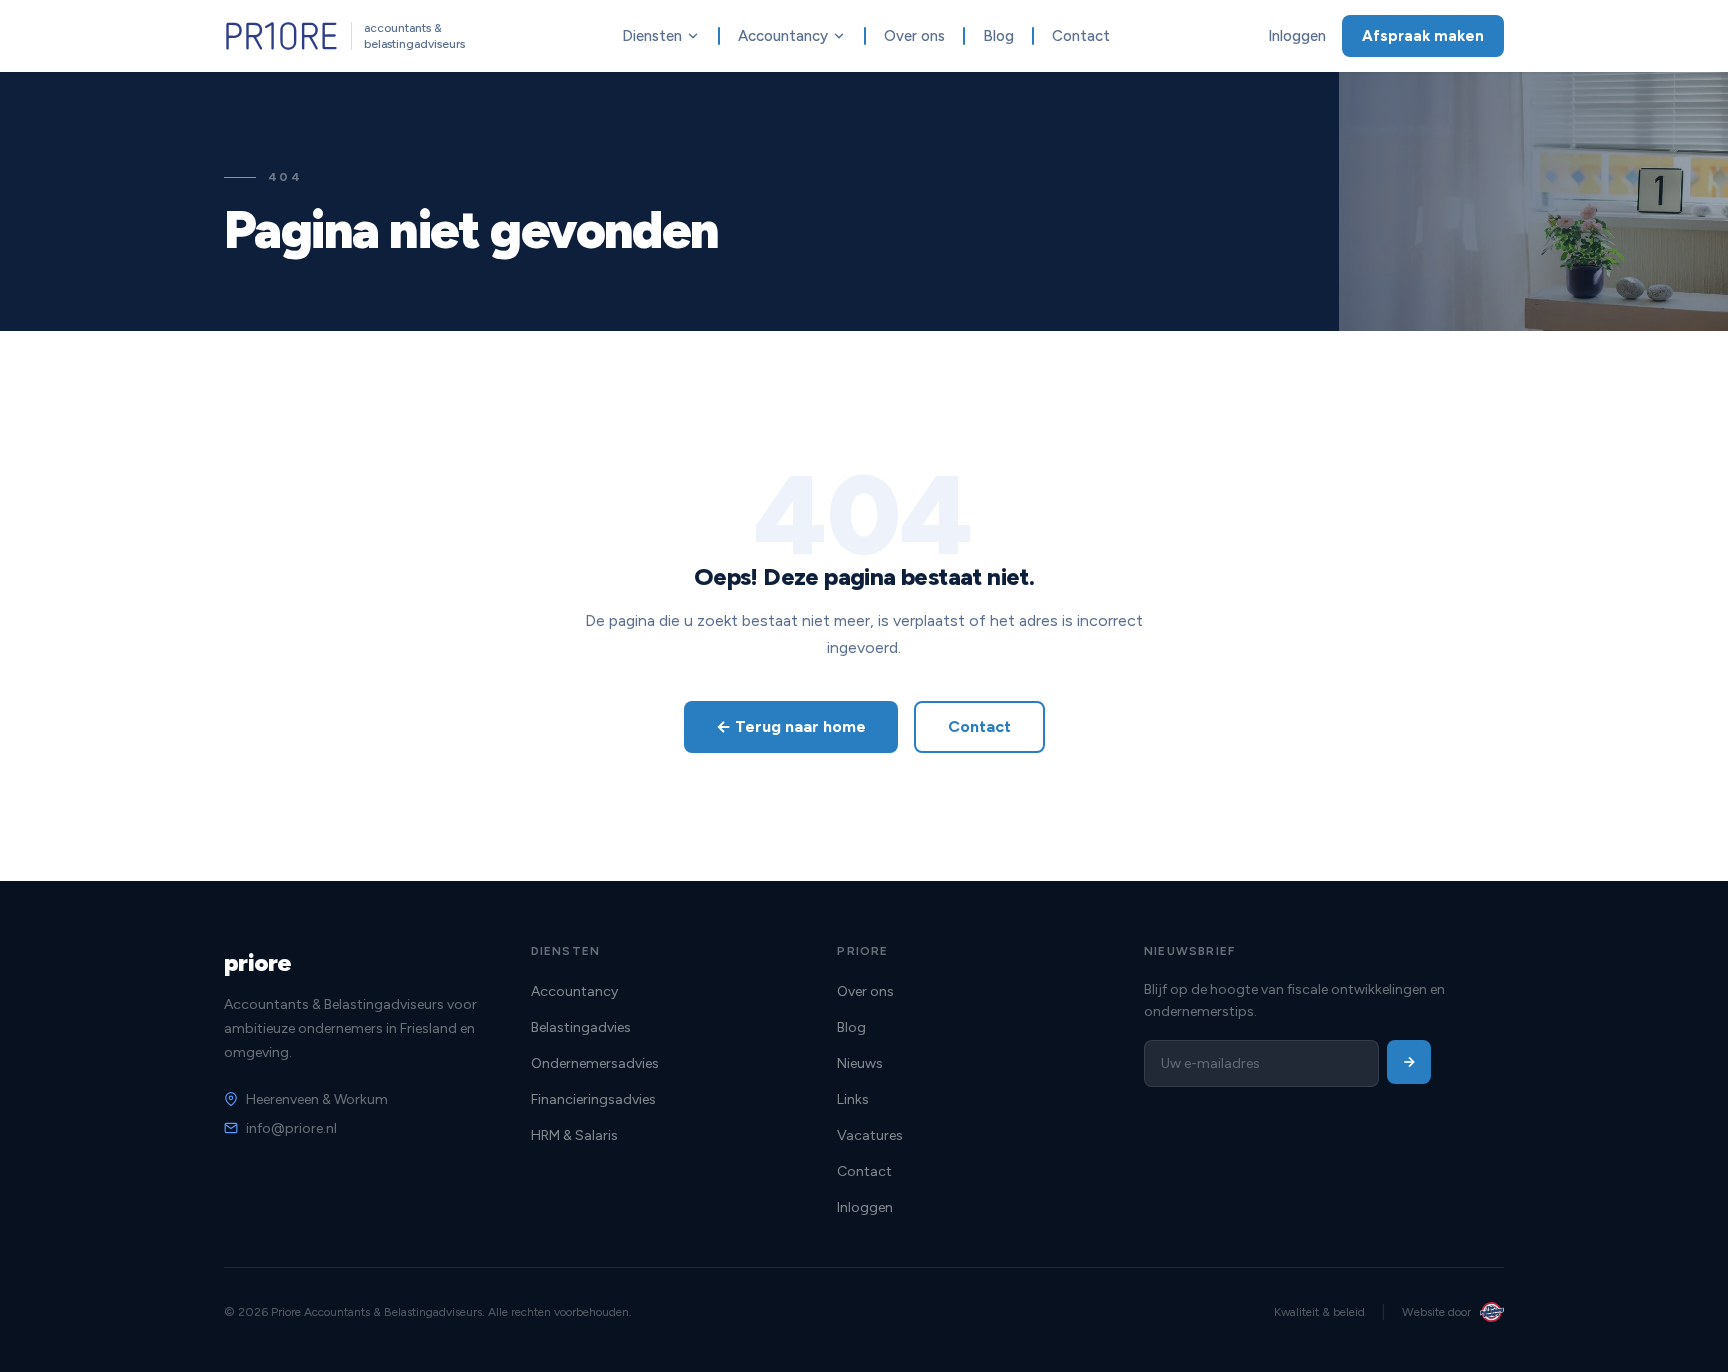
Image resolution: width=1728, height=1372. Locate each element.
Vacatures (870, 1135)
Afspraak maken (1423, 36)
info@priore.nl (291, 1128)
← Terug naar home (791, 726)
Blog (998, 36)
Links (853, 1099)
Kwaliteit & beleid (1319, 1312)
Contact (1081, 36)
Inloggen (1297, 36)
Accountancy (783, 36)
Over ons (914, 36)
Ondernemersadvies (595, 1063)
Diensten (652, 36)
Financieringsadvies (593, 1099)
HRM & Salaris (574, 1135)
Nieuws (860, 1063)
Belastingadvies (581, 1027)
